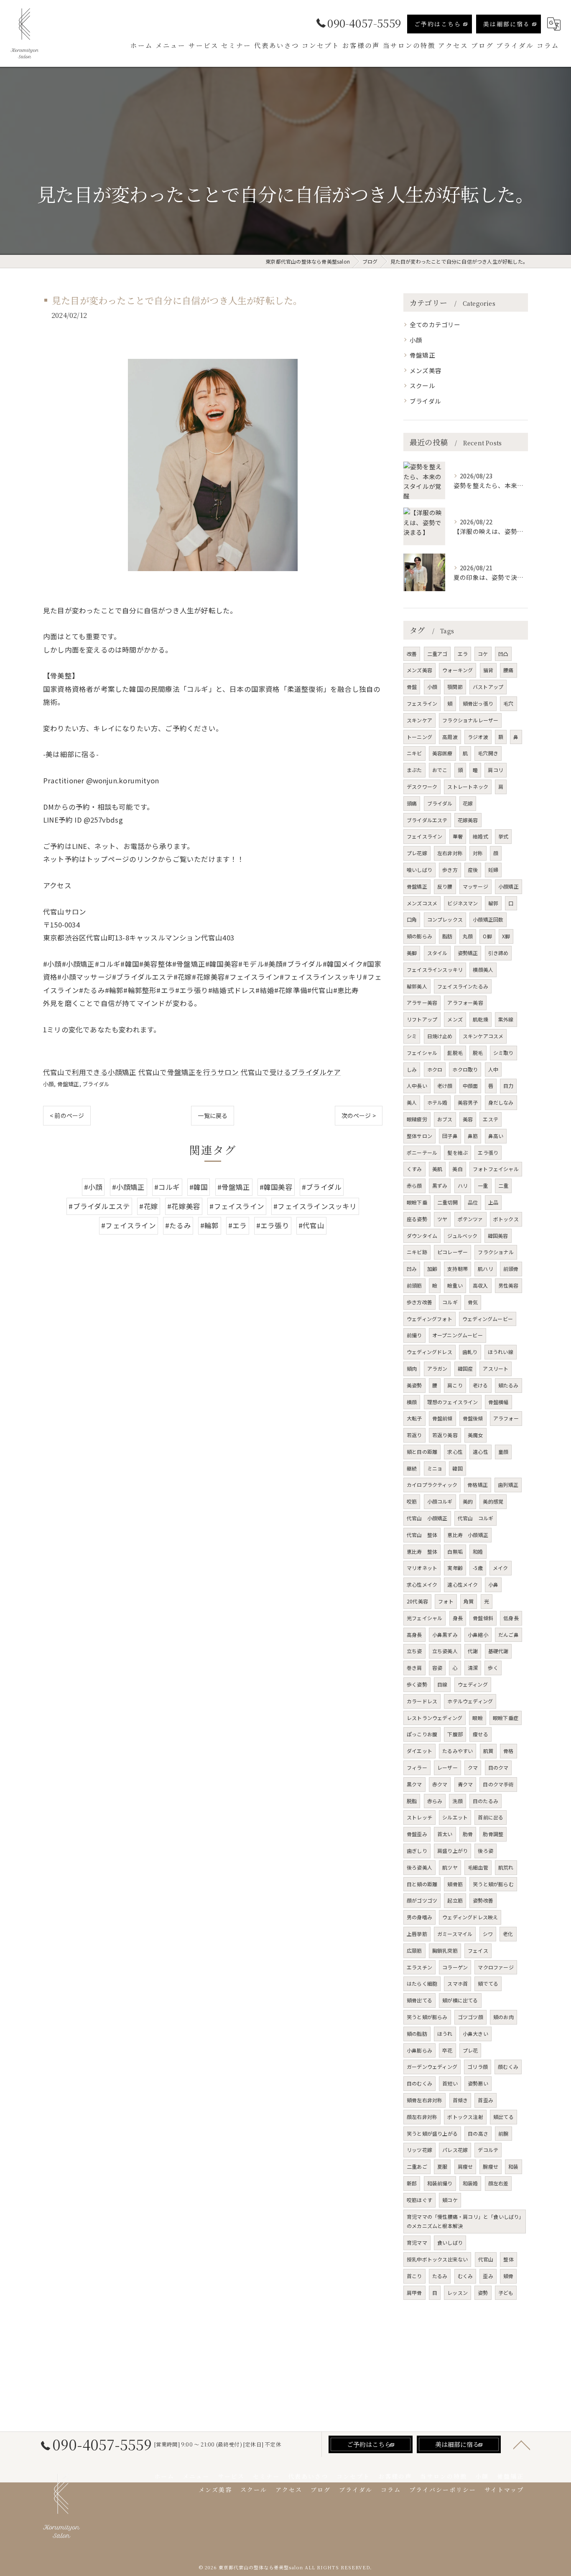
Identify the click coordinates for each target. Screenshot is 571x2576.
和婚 (478, 1551)
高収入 (481, 1285)
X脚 (506, 936)
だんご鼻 (509, 1635)
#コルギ (167, 1187)
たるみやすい (458, 1751)
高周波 (450, 737)
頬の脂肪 (417, 2034)
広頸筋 (414, 1950)
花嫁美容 (468, 820)
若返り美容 (445, 1435)
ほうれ (445, 2034)
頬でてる (488, 1983)
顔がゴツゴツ (422, 1900)
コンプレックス (445, 919)
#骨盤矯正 (234, 1187)
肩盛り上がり (452, 1851)
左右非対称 (450, 853)
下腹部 (455, 1734)
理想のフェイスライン (453, 1402)
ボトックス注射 (465, 2117)
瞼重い (455, 1285)
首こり (414, 2276)
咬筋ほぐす (419, 2200)
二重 (503, 1185)
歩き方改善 (419, 1302)
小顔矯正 (509, 886)
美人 (412, 1102)
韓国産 (465, 1368)
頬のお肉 (503, 2017)
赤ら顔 (414, 1185)
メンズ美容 (426, 370)
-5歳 (478, 1568)
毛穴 (508, 703)
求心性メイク (422, 1584)
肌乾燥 (481, 1019)
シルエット (455, 1817)
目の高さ (478, 2133)
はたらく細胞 (422, 1983)
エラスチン (419, 1967)
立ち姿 (414, 1651)
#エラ (238, 1225)
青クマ (465, 1784)
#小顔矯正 (129, 1187)
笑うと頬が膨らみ (427, 2017)
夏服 (442, 2166)
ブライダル (96, 1084)
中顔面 (470, 1086)
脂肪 (447, 936)
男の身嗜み (419, 1917)
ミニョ (435, 1468)
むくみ (465, 2276)
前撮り (414, 1335)
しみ (412, 1069)
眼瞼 (477, 1718)
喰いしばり (419, 870)
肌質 (488, 1751)
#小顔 (93, 1187)
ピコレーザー (452, 1252)
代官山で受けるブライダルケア (291, 1072)
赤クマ (440, 1784)
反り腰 (445, 886)
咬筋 (412, 1501)
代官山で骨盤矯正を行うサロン (189, 1072)
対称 (478, 853)
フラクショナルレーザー (470, 720)
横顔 (412, 1402)
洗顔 (457, 1801)
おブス (445, 1119)
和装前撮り (440, 2183)
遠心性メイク (463, 1584)
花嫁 (468, 803)
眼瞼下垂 (417, 1202)
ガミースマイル (455, 1934)
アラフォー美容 (465, 1002)
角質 (469, 1601)
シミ (412, 1036)
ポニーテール (422, 1152)
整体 (508, 2259)
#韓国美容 (276, 1187)
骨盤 (412, 687)
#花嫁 (149, 1206)
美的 (468, 1501)
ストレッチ (419, 1817)
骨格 (508, 1751)
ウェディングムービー (488, 1319)
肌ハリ (486, 1269)
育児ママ (417, 2242)
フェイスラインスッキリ (435, 969)
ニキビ (414, 753)
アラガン (437, 1368)
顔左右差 (498, 2183)
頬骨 (508, 2276)
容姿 (437, 1668)
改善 (412, 654)
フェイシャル (422, 1053)
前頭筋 (414, 1285)
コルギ (450, 1302)
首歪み (486, 2100)
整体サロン (419, 1136)
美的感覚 (493, 1501)
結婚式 (481, 836)
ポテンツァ (470, 1219)
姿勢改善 (483, 1900)
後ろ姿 (486, 1851)
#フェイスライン (237, 1206)
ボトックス (506, 1219)
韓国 (457, 1468)
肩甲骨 (414, 2293)
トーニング (419, 737)
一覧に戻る (213, 1115)
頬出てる (503, 2117)
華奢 (458, 836)
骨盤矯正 (68, 1084)
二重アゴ (437, 654)
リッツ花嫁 (419, 2150)
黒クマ (414, 1784)
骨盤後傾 (473, 1418)
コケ (483, 654)
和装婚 (470, 2183)
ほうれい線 (501, 1352)
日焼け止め (440, 1036)
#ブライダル (322, 1187)
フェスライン (422, 703)
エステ (491, 1119)
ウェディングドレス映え (470, 1917)
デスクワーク (422, 786)
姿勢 (483, 2293)
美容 (468, 1119)
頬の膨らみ (419, 936)
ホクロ (435, 1069)
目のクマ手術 (498, 1784)
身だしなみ (501, 1102)
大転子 (414, 1418)
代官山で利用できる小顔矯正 (90, 1072)
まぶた (414, 770)
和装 (513, 2166)
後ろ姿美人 (419, 1867)
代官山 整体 (422, 1535)
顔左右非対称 (422, 2117)
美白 (457, 1169)
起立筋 (455, 1900)
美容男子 (468, 1102)
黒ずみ (440, 1185)
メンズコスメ (422, 903)
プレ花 (470, 2050)
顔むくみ (508, 2067)
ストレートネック (468, 786)
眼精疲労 (417, 1119)
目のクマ (498, 1767)
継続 (412, 1468)
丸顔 (468, 936)
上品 (493, 1202)
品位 (473, 1202)
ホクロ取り (465, 1069)
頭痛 (412, 803)
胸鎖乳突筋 (445, 1950)
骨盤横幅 (498, 1402)
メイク (501, 1568)
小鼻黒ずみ (445, 1635)
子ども (506, 2293)
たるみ (440, 2276)
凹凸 (503, 654)
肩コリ (496, 770)
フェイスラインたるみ (463, 986)
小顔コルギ (440, 1501)
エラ (463, 654)
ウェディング (473, 1684)
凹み (412, 1269)
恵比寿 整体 (422, 1551)
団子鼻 (450, 1136)
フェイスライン (424, 836)
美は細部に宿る (507, 24)
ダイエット (419, 1751)
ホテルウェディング (470, 1701)
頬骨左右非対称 (424, 2100)
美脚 (412, 953)
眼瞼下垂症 (506, 1718)
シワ (488, 1934)
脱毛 (478, 1053)
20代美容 (417, 1601)
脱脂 (412, 1801)
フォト (446, 1601)
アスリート (496, 1368)
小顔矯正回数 (488, 919)
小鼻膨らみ (419, 2050)
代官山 (486, 2259)
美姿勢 (414, 1385)
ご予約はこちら (438, 24)
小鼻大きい (475, 2034)
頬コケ (450, 2200)
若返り (414, 1435)
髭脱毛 (455, 1053)
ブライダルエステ (427, 820)
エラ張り (488, 1152)
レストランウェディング (435, 1718)
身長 (458, 1618)
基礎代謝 (498, 1651)
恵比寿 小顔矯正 (468, 1535)
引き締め (498, 953)
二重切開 (447, 1202)
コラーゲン (455, 1967)
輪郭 (493, 903)
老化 (508, 1934)
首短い (450, 2083)
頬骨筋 (455, 1884)
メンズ (455, 1019)
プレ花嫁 (417, 853)
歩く (493, 1668)
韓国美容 (498, 1236)
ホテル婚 (437, 1102)
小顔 (48, 1084)
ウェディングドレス (430, 1352)
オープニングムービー (458, 1335)
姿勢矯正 (468, 953)
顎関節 (455, 687)
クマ (473, 1767)
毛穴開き (488, 753)
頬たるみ (509, 1385)
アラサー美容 (422, 1002)
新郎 (412, 2183)
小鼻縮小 (478, 1635)
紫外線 (506, 1019)
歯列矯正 (508, 1485)
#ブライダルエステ (99, 1206)
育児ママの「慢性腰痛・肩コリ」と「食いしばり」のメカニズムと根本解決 (464, 2221)
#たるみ (178, 1225)
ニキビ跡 (417, 1252)
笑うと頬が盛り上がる (432, 2133)
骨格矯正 (478, 1485)
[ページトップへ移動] (522, 2444)
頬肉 (412, 1368)
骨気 (473, 1302)
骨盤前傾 (442, 1418)
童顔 (503, 1452)
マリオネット (422, 1568)
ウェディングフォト (430, 1319)
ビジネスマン (463, 903)
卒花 (447, 2050)
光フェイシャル (424, 1618)
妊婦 (493, 870)
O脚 (487, 936)
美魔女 (475, 1435)
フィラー (417, 1767)
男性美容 (509, 1285)
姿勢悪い (478, 2083)
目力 (508, 1086)
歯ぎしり (417, 1851)
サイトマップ (504, 2490)
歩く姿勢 (417, 1684)
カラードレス (422, 1701)
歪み (488, 2276)
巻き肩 (414, 1668)
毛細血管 (478, 1867)
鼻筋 (473, 1136)
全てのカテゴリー (435, 324)
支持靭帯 (458, 1269)
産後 (473, 870)
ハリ (463, 1185)
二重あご (417, 2166)
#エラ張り (273, 1225)
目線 (442, 1684)
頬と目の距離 (422, 1452)
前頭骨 (511, 1269)
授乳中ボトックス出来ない (437, 2259)
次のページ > (359, 1115)
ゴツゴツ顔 (470, 2017)
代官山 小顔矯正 (427, 1518)
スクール (422, 385)
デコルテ (488, 2150)
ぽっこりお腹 (422, 1734)
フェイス (478, 1950)
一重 (483, 1185)
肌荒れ (506, 1867)
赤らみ (435, 1801)
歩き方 (450, 870)
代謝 (473, 1651)
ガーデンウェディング (432, 2067)
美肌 (437, 1169)
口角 (412, 919)
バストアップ (488, 687)
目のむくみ (419, 2083)
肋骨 (468, 1834)
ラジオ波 (478, 737)
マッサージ (475, 886)
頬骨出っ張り (478, 703)
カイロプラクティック (432, 1485)
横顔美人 (483, 969)
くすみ (414, 1169)
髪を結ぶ (458, 1152)
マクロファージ (496, 1967)
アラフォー (506, 1418)
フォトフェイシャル (496, 1169)
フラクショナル (496, 1252)
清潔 (473, 1668)
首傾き (460, 2100)
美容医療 (442, 753)
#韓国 (199, 1187)
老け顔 (445, 1086)
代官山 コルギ (475, 1518)
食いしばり (450, 2242)
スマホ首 (458, 1983)
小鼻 (493, 1584)
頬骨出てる (419, 2000)
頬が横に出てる (460, 2000)
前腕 (503, 2133)
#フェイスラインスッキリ (315, 1206)
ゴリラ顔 (478, 2067)
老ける (481, 1385)
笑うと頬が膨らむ (493, 1884)
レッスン (458, 2293)
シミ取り (503, 1053)
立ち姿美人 (445, 1651)
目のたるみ (486, 1801)
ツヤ (442, 1219)
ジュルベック (462, 1236)
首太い (445, 1834)
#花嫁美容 (184, 1206)
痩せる (481, 1734)
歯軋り (470, 1352)
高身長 (414, 1635)
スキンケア (419, 720)
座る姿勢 (417, 1219)
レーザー (447, 1767)
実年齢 (455, 1568)
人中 (493, 1069)
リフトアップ (422, 1019)
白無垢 (455, 1551)
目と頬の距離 (422, 1884)
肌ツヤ (450, 1867)
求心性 (455, 1452)
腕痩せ (491, 2166)
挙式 (503, 836)
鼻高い (496, 1136)
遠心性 (481, 1452)
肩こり (455, 1385)
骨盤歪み (417, 1834)
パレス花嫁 (455, 2150)
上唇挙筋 (417, 1934)
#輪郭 (210, 1225)
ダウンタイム (422, 1236)
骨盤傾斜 (483, 1618)
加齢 (432, 1269)
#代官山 (311, 1225)
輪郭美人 (417, 986)
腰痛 (508, 670)
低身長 (511, 1618)
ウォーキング (458, 670)
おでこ (440, 770)
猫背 (488, 670)
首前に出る (491, 1817)
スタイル (437, 953)
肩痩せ (465, 2166)
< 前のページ (67, 1115)
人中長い (417, 1086)
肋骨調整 (493, 1834)
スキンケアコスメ (483, 1036)
